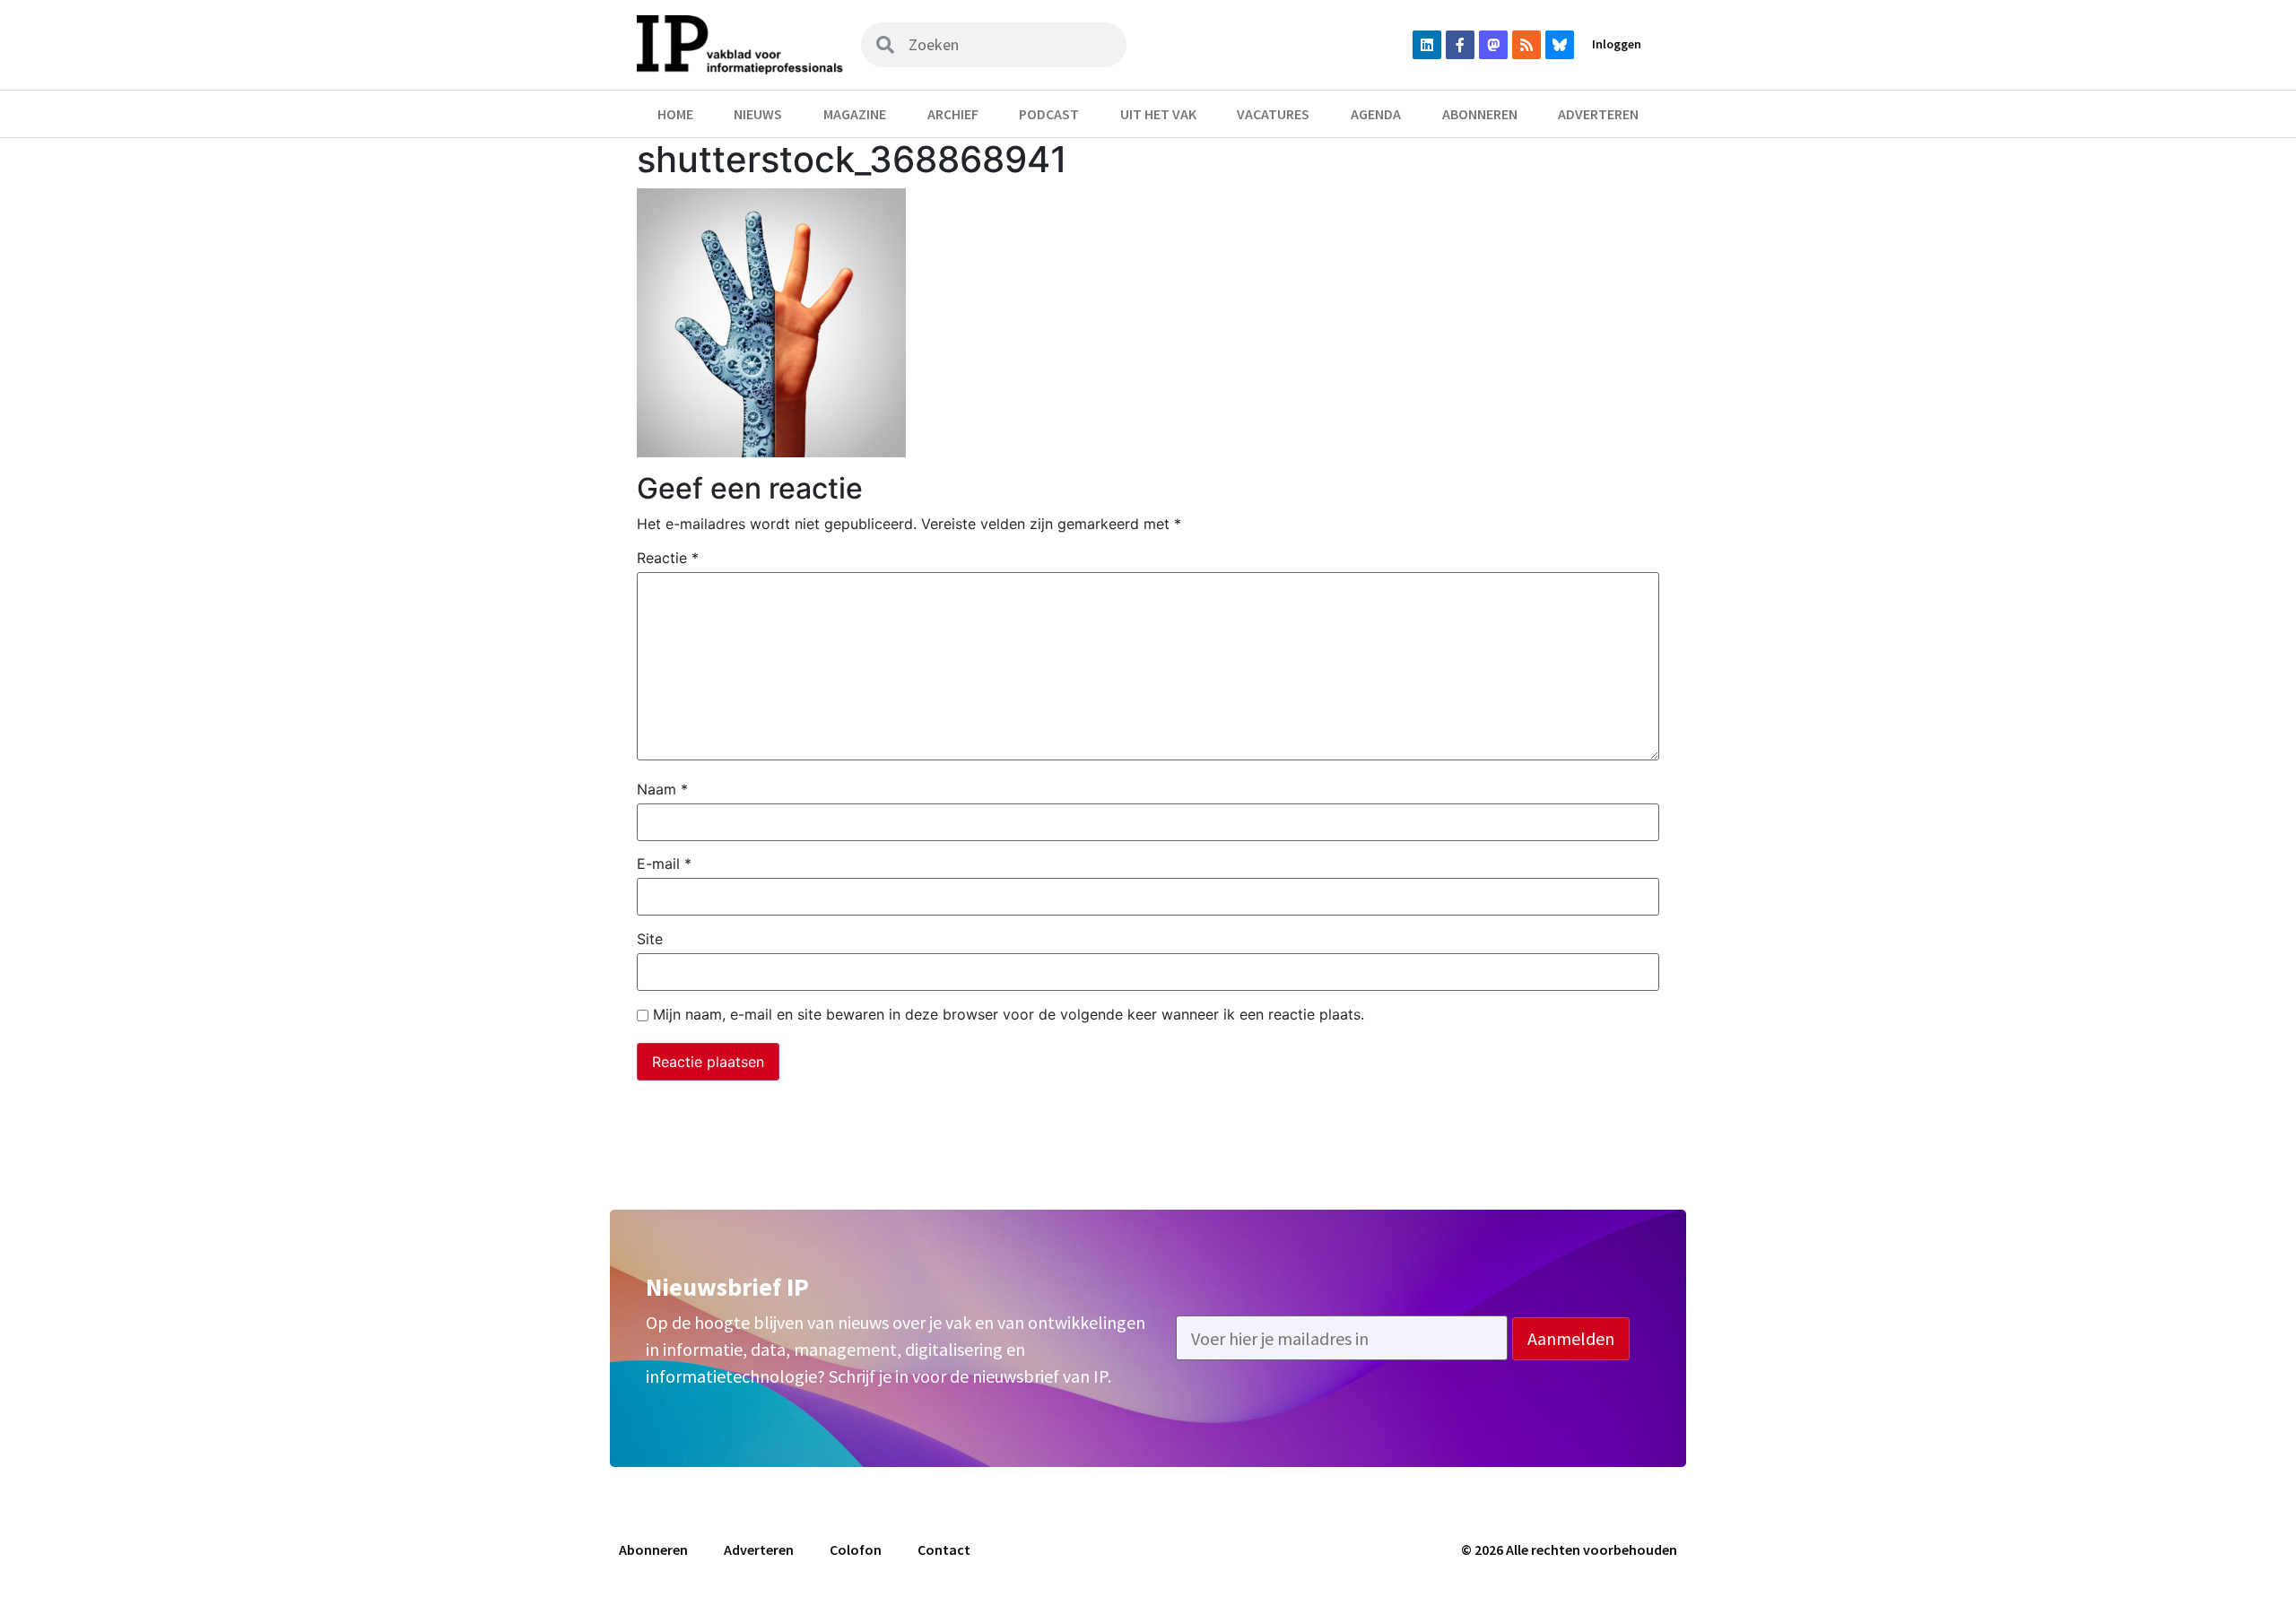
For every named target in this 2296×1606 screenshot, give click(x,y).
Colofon (856, 1550)
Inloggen (1617, 44)
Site (650, 939)
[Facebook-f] (1460, 45)
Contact (944, 1550)
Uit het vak (1158, 114)
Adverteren (1598, 114)
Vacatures (1273, 114)
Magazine (855, 114)
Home (675, 114)
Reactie (668, 558)
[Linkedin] (1427, 45)
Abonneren (1480, 114)
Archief (953, 114)
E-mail (664, 864)
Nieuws (758, 114)
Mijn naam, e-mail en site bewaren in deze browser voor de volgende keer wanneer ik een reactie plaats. (1009, 1014)
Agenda (1376, 114)
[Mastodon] (1493, 45)
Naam (662, 789)
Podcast (1049, 114)
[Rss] (1526, 45)
